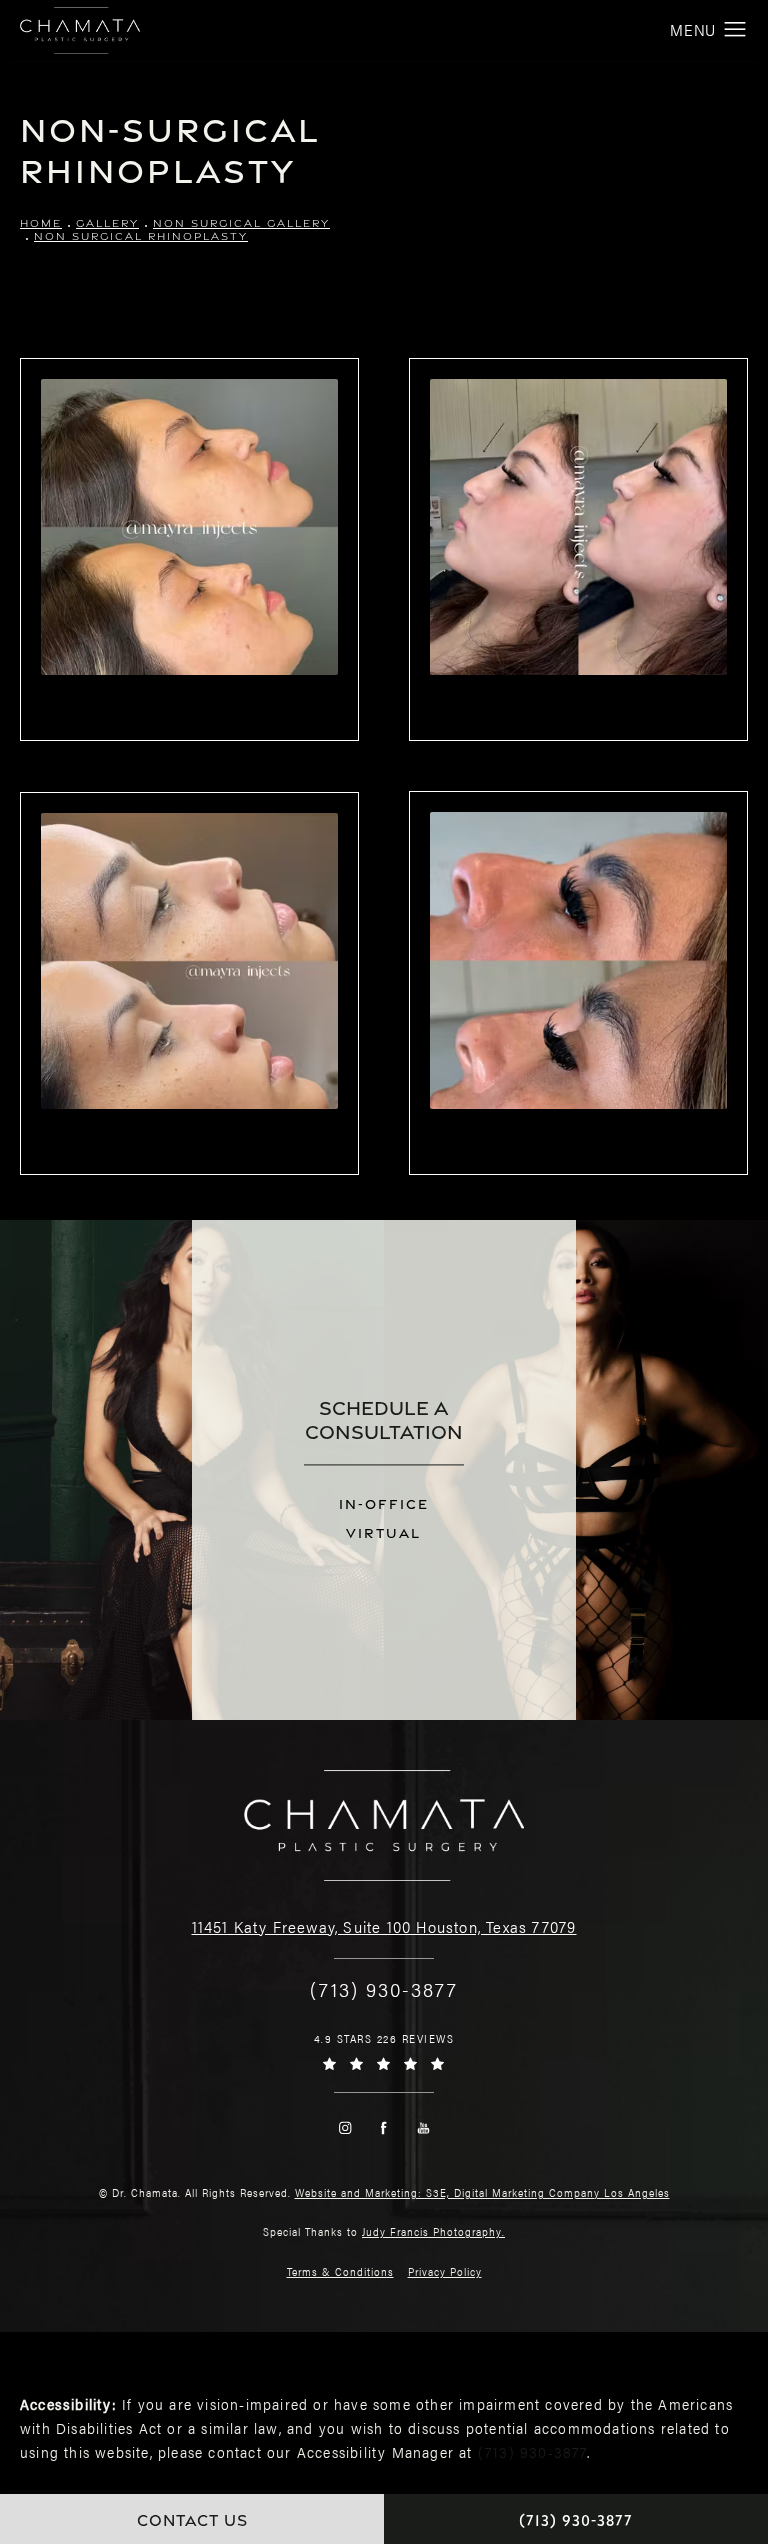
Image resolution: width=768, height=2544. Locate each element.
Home (41, 223)
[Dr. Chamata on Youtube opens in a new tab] (423, 2127)
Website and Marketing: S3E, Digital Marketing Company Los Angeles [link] (482, 2192)
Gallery (107, 223)
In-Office (384, 1504)
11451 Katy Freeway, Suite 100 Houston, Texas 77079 (384, 1927)
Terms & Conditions (340, 2271)
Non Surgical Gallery (241, 223)
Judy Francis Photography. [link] (433, 2231)
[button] (735, 30)
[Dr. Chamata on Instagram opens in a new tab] (344, 2127)
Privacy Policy (445, 2271)
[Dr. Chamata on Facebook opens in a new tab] (384, 2127)
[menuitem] (344, 2127)
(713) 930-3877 (532, 2451)
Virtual (383, 1534)
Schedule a (384, 1419)
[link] (384, 1989)
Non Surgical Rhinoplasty (141, 236)
